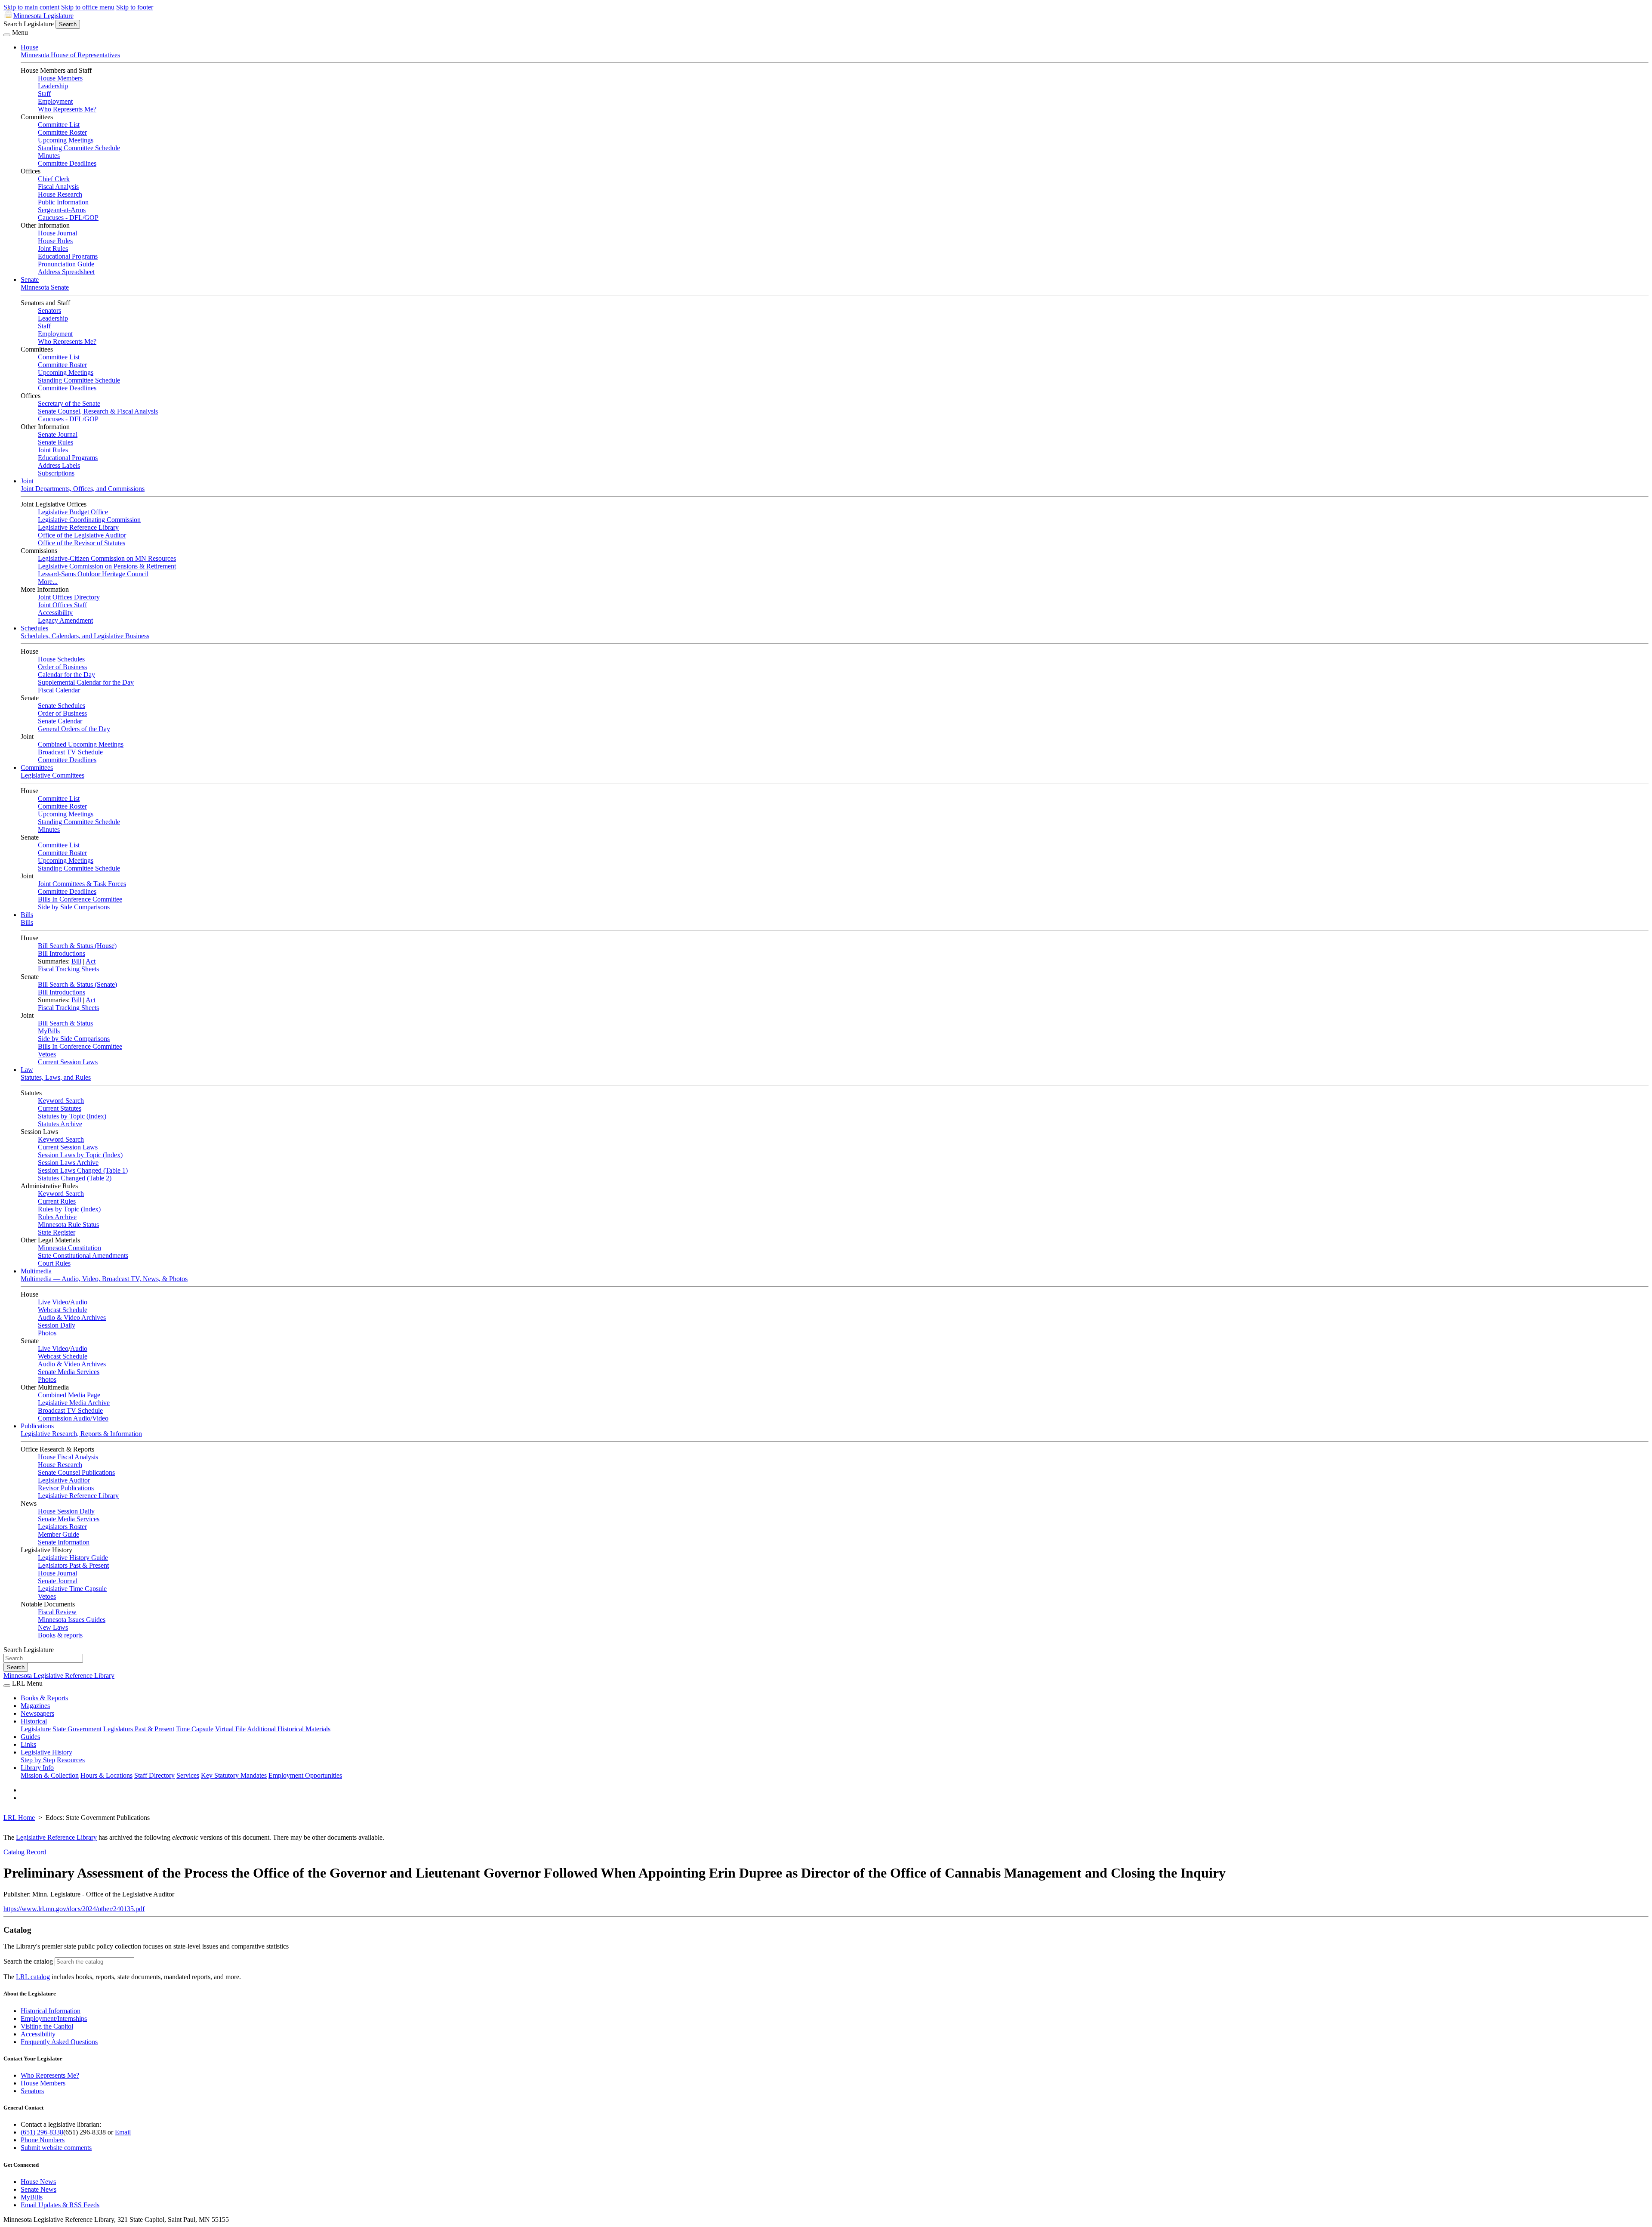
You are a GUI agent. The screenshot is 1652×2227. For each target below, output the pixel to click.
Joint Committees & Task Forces (82, 884)
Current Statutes (60, 1108)
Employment (55, 101)
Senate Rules (55, 442)
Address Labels (59, 465)
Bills (27, 915)
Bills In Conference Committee (80, 899)
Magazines (35, 1706)
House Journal (57, 233)
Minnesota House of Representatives (70, 55)
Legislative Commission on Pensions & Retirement (107, 566)
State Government (77, 1729)
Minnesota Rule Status (68, 1225)
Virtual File (230, 1729)
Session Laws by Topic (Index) (80, 1155)
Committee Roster (62, 132)
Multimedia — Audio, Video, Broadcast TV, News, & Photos (104, 1279)
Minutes (49, 156)
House (29, 47)
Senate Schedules (62, 706)
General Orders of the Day (74, 729)
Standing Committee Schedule (79, 148)
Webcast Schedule (63, 1310)
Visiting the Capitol (47, 2026)
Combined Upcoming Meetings (81, 744)
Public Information (63, 202)
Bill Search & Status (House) (77, 946)
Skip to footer (135, 7)
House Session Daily (66, 1511)
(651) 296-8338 (42, 2132)
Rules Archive (57, 1217)
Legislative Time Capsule (72, 1589)
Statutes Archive (60, 1124)
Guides (30, 1737)
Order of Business (62, 667)
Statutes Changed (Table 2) (75, 1178)
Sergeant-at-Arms (62, 210)
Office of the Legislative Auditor (82, 535)
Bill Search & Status (65, 1023)
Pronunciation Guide (66, 264)
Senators (49, 310)
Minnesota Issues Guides (72, 1620)
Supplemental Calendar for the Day (86, 682)
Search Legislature (29, 24)
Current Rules (57, 1201)
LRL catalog (33, 1977)
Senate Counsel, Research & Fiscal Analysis (98, 411)
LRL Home (19, 1818)
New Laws (53, 1627)
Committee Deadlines (67, 163)
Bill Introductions (62, 953)
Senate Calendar (60, 721)
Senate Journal (58, 434)
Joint (27, 481)
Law (27, 1070)
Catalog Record (25, 1852)
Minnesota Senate (45, 287)
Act (91, 961)
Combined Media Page (69, 1395)
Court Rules (54, 1263)
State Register (57, 1232)
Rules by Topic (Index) (69, 1209)
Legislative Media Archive (74, 1403)
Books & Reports (44, 1698)
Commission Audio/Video (73, 1418)
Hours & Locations (106, 1775)
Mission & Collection (50, 1775)
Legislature (36, 1729)
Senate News (39, 2189)
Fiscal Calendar (59, 690)
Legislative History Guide (73, 1558)
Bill (76, 961)
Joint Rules (53, 249)
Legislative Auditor (64, 1480)
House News (38, 2182)
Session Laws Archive (68, 1163)
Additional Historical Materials (289, 1729)
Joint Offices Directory (69, 597)
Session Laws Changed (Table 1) (83, 1170)
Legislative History (46, 1752)
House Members (60, 78)
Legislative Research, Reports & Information (81, 1434)
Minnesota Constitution (69, 1248)
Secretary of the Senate (69, 403)
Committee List (59, 125)
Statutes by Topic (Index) (72, 1116)
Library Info (37, 1768)
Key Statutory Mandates (234, 1775)
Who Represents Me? (67, 109)
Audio (79, 1302)
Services (188, 1775)
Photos (47, 1333)
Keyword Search (61, 1101)
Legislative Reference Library (78, 527)
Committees (37, 768)
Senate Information (64, 1542)
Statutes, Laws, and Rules (56, 1077)
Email (123, 2132)
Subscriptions (56, 473)
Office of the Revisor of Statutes (82, 543)
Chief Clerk (54, 179)
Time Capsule (195, 1729)
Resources (71, 1760)
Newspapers (37, 1713)
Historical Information (51, 2011)
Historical (34, 1721)
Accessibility (55, 613)
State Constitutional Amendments (83, 1256)
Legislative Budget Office (73, 512)
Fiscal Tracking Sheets (68, 969)
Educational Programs (68, 256)
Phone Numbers (43, 2140)
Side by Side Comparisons (74, 907)
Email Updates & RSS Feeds (60, 2205)
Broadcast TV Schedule (70, 752)
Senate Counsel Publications (76, 1472)
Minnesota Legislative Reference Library (59, 1676)
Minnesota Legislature (43, 16)
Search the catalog (28, 1961)
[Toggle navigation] (7, 35)
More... (48, 582)
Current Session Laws (68, 1062)
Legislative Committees (52, 775)
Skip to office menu (88, 7)
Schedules (34, 628)
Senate (30, 280)
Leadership (53, 86)
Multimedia (36, 1271)
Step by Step (38, 1760)
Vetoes (47, 1054)
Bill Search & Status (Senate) (77, 984)
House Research (60, 194)
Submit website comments (56, 2148)
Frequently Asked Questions (59, 2042)
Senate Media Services (69, 1372)
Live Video (53, 1302)
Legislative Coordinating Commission (89, 520)
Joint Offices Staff (62, 605)
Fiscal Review (57, 1612)
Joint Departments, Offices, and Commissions (83, 489)
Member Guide (59, 1534)
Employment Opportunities (305, 1775)
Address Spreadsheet (66, 272)
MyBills (49, 1031)
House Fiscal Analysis (68, 1457)
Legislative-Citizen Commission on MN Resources (107, 558)
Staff (44, 94)
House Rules (55, 241)
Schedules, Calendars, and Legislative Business (85, 636)
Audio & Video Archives (72, 1317)
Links (28, 1744)
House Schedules (61, 659)
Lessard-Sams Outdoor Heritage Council (93, 574)
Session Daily (57, 1325)
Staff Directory (154, 1775)
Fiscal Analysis (58, 187)
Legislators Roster (62, 1527)
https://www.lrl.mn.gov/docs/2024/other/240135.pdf (74, 1909)
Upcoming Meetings (66, 140)
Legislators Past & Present (73, 1565)
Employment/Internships (54, 2019)
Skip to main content (31, 7)
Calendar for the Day (66, 675)
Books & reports (60, 1635)
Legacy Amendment (65, 620)
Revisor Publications (66, 1488)
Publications (37, 1426)
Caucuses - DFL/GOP (68, 218)
